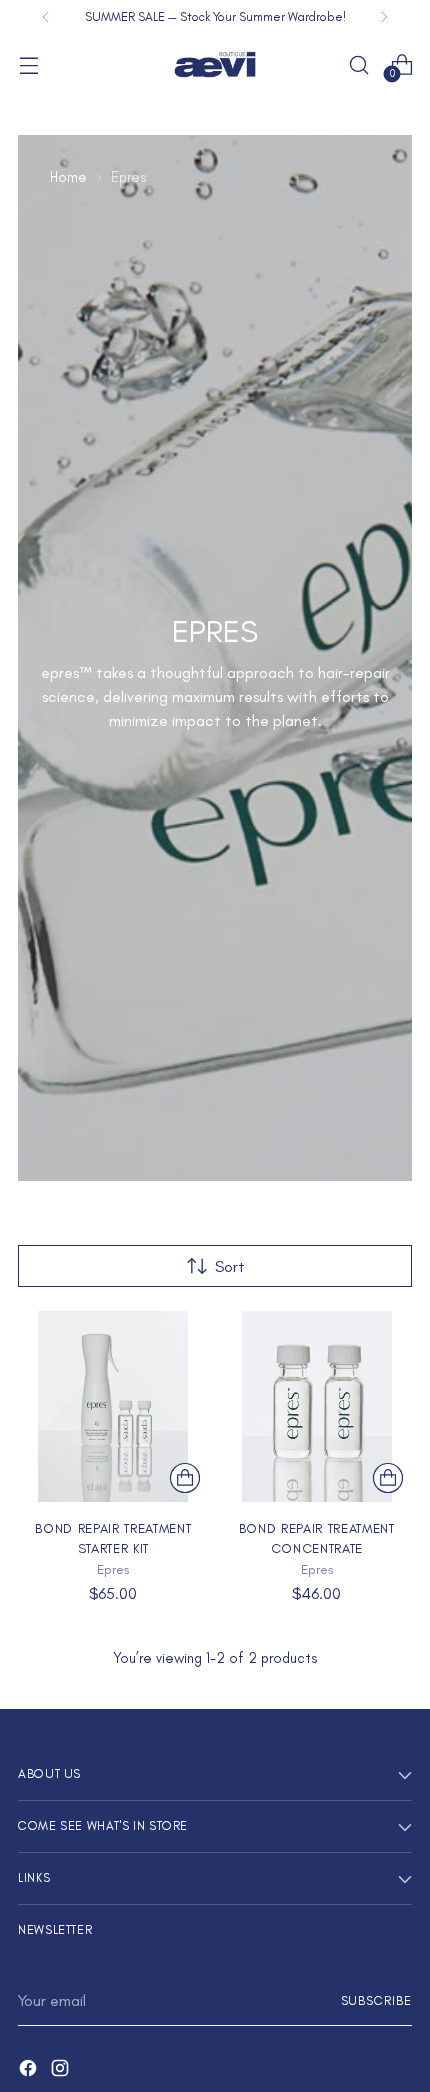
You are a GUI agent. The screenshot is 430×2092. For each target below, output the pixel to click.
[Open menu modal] (28, 64)
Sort (230, 1266)
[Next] (384, 17)
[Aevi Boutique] (215, 64)
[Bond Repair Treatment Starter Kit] (113, 1406)
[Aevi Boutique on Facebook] (30, 2071)
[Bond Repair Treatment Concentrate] (317, 1406)
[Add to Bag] (185, 1478)
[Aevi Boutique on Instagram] (62, 2071)
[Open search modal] (358, 64)
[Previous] (46, 17)
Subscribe (377, 2000)
